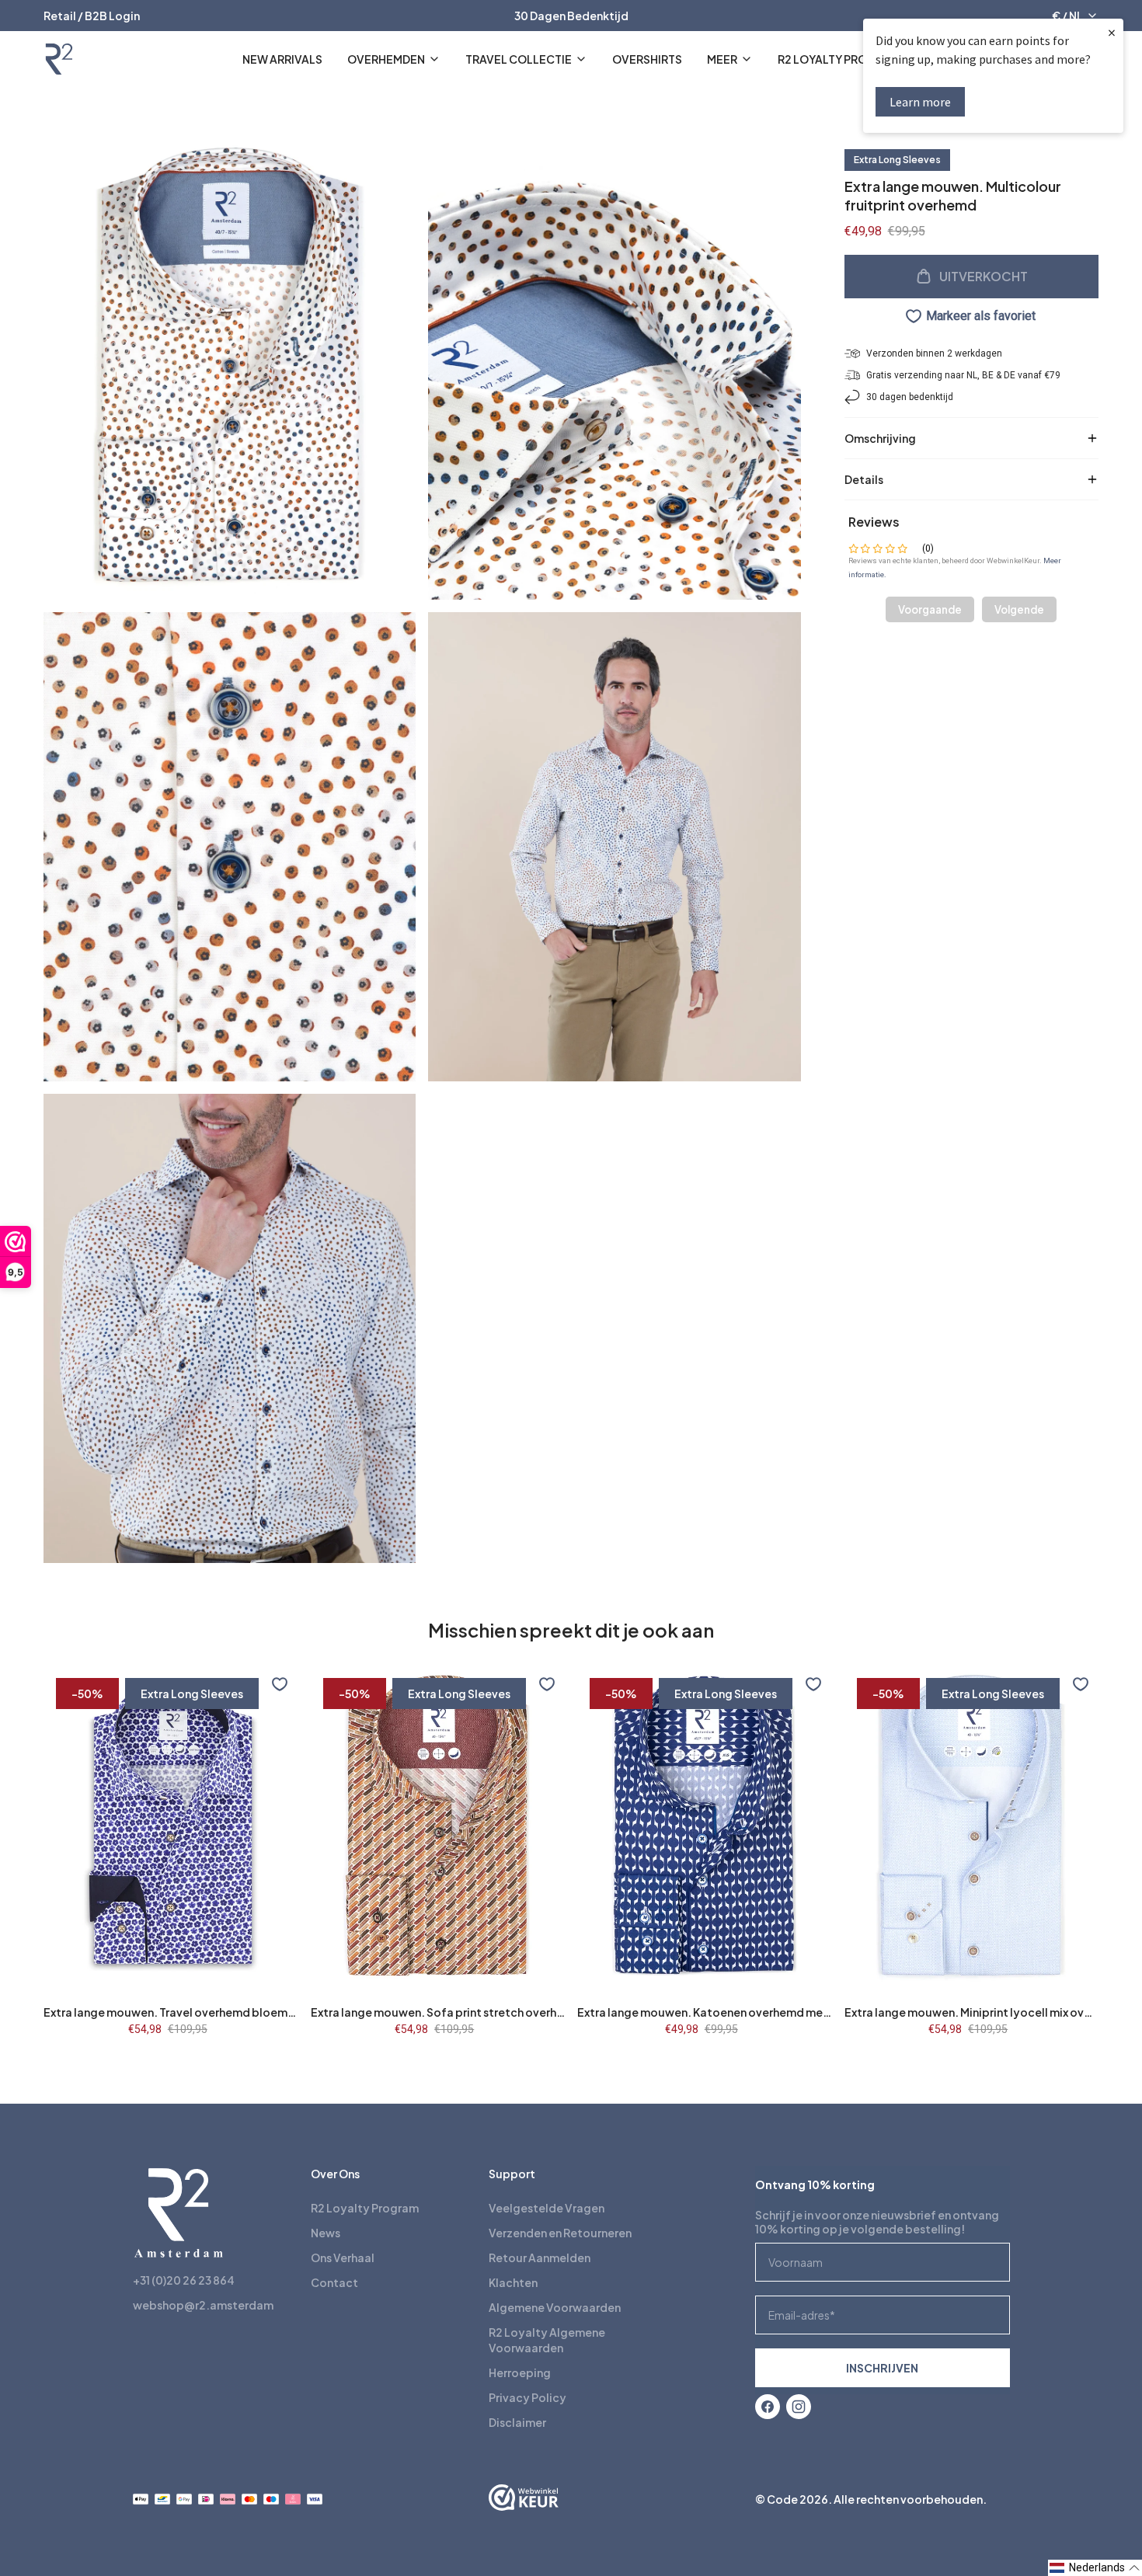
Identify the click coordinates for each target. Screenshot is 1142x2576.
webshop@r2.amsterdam (203, 2305)
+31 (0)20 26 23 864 (184, 2280)
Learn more (920, 102)
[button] (1095, 2568)
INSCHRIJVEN (882, 2368)
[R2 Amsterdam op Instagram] (799, 2407)
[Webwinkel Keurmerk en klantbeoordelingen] (524, 2499)
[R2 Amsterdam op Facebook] (768, 2407)
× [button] (1112, 32)
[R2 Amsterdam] (59, 59)
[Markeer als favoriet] (280, 1684)
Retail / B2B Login (92, 16)
